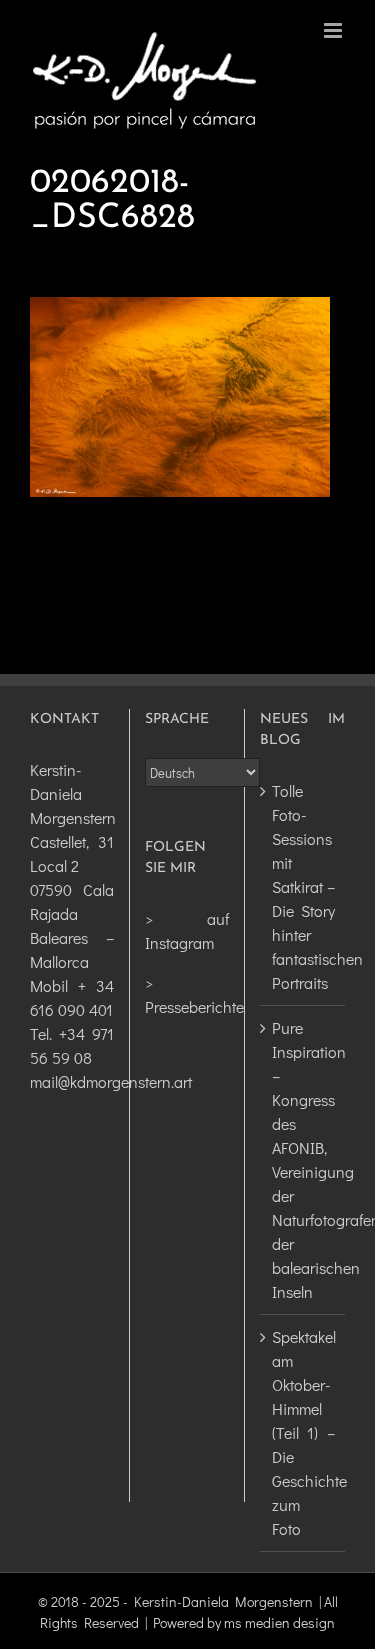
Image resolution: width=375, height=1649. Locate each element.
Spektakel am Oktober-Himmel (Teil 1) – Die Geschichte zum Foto (303, 1432)
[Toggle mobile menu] (334, 30)
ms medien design (279, 1622)
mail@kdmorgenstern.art (111, 1081)
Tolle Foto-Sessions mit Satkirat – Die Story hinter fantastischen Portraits (303, 886)
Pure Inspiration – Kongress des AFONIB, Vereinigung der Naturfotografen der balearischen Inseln (303, 1159)
